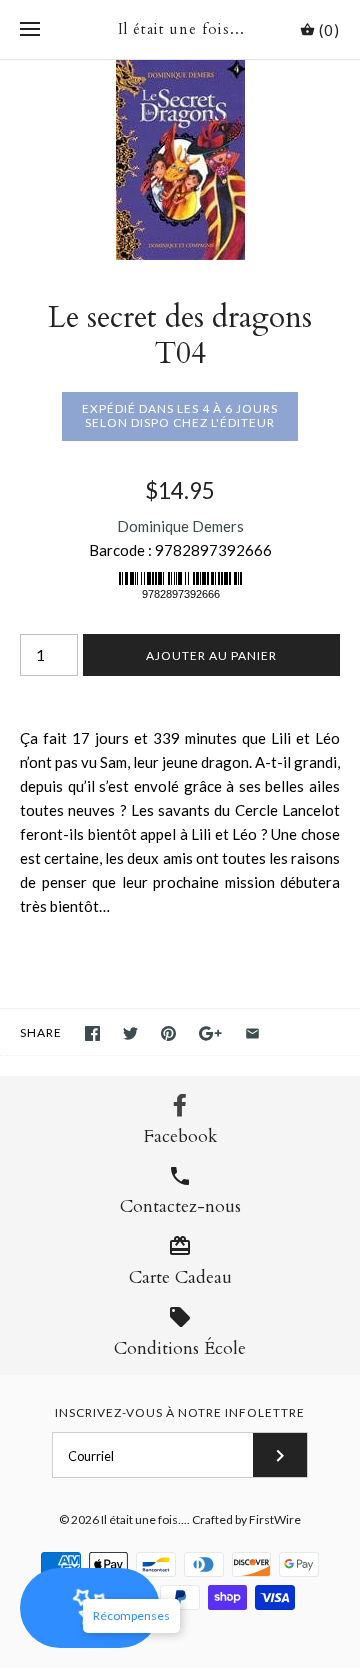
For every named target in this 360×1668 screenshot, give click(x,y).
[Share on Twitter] (130, 1033)
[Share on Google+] (210, 1033)
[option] (180, 160)
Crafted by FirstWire (246, 1519)
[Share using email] (252, 1033)
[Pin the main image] (168, 1033)
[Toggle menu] (30, 30)
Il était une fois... (144, 1519)
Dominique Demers (180, 526)
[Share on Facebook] (92, 1033)
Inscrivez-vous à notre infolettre (180, 1412)
